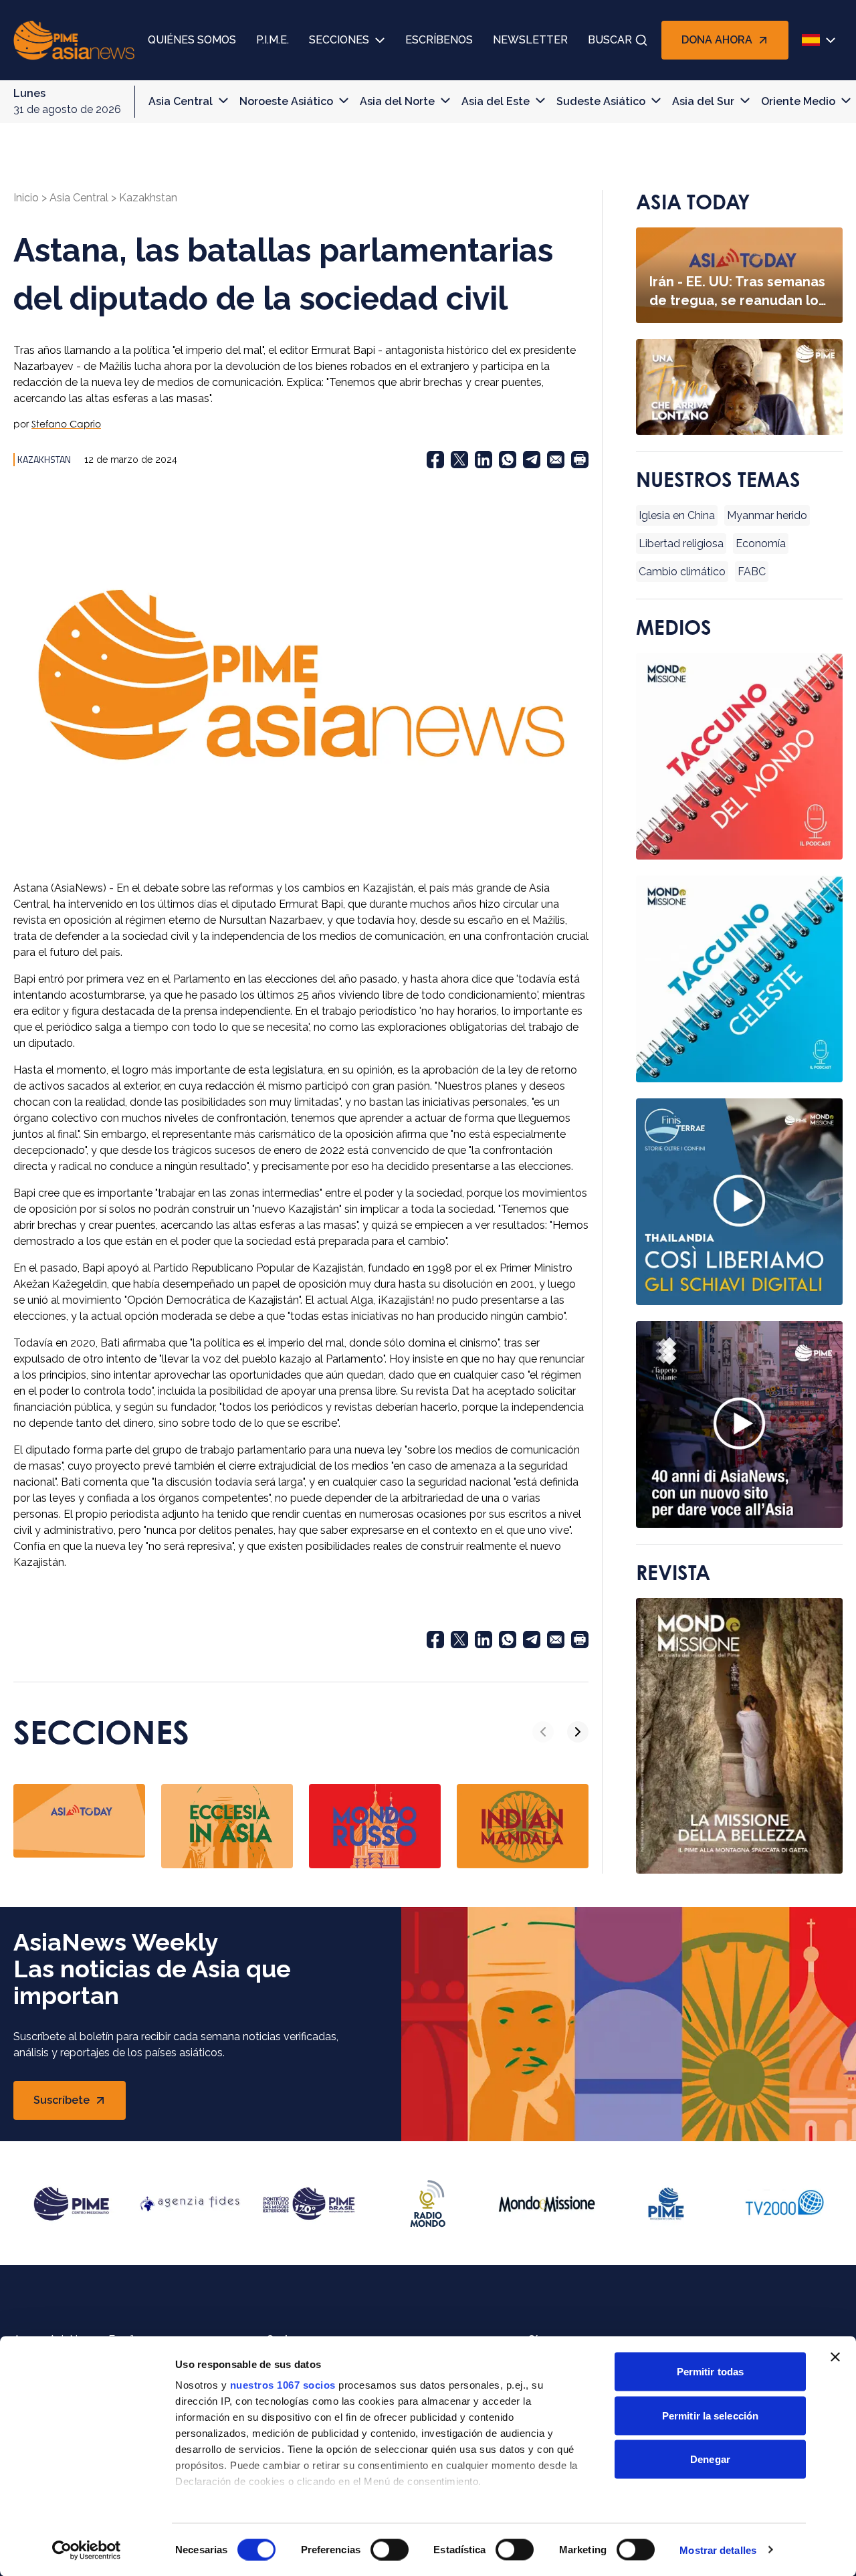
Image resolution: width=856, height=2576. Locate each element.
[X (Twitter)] (459, 460)
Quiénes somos (192, 40)
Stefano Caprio (66, 424)
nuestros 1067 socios (283, 2385)
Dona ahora (717, 40)
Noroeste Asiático (286, 101)
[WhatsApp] (508, 460)
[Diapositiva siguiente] (578, 1732)
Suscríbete (77, 2104)
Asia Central (181, 101)
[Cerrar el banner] (835, 2357)
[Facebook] (435, 460)
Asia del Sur (703, 101)
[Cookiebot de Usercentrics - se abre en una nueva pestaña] (87, 2550)
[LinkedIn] (484, 460)
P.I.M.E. (273, 40)
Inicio (26, 198)
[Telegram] (532, 460)
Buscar (610, 40)
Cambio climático (682, 572)
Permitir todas (710, 2372)
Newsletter (530, 40)
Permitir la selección (710, 2415)
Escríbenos (439, 40)
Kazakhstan (148, 198)
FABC (752, 572)
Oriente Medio (798, 101)
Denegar (710, 2459)
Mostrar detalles (718, 2550)
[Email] (556, 460)
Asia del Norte (397, 101)
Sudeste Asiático (601, 101)
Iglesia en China (677, 515)
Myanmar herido (767, 515)
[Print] (580, 460)
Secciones (339, 40)
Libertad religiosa (681, 543)
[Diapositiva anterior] (543, 1732)
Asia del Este (496, 101)
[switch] (390, 2549)
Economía (761, 543)
